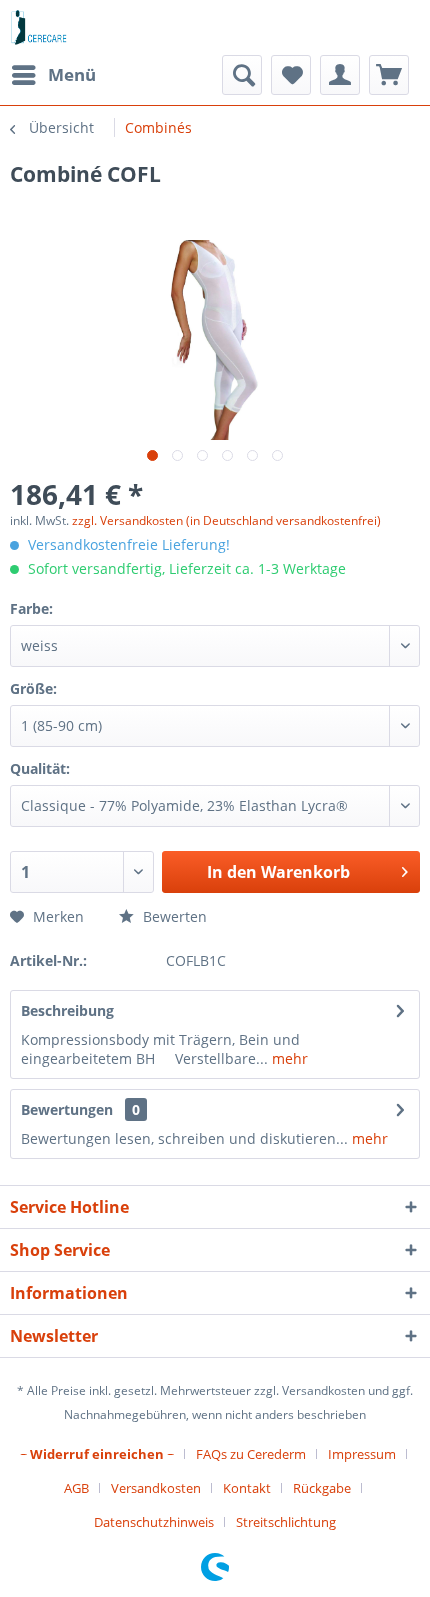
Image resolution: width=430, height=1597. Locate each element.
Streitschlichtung (286, 1522)
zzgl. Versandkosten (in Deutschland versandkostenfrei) (226, 520)
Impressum (362, 1454)
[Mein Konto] (340, 75)
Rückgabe (322, 1488)
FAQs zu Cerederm (251, 1454)
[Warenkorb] (389, 75)
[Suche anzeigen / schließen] (242, 75)
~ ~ (97, 1454)
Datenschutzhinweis (154, 1522)
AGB (76, 1488)
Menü (72, 74)
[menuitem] (53, 75)
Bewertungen (67, 1109)
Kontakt (247, 1488)
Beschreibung (67, 1010)
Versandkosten (156, 1488)
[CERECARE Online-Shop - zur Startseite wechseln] (39, 27)
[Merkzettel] (291, 75)
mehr (288, 1058)
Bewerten (173, 916)
